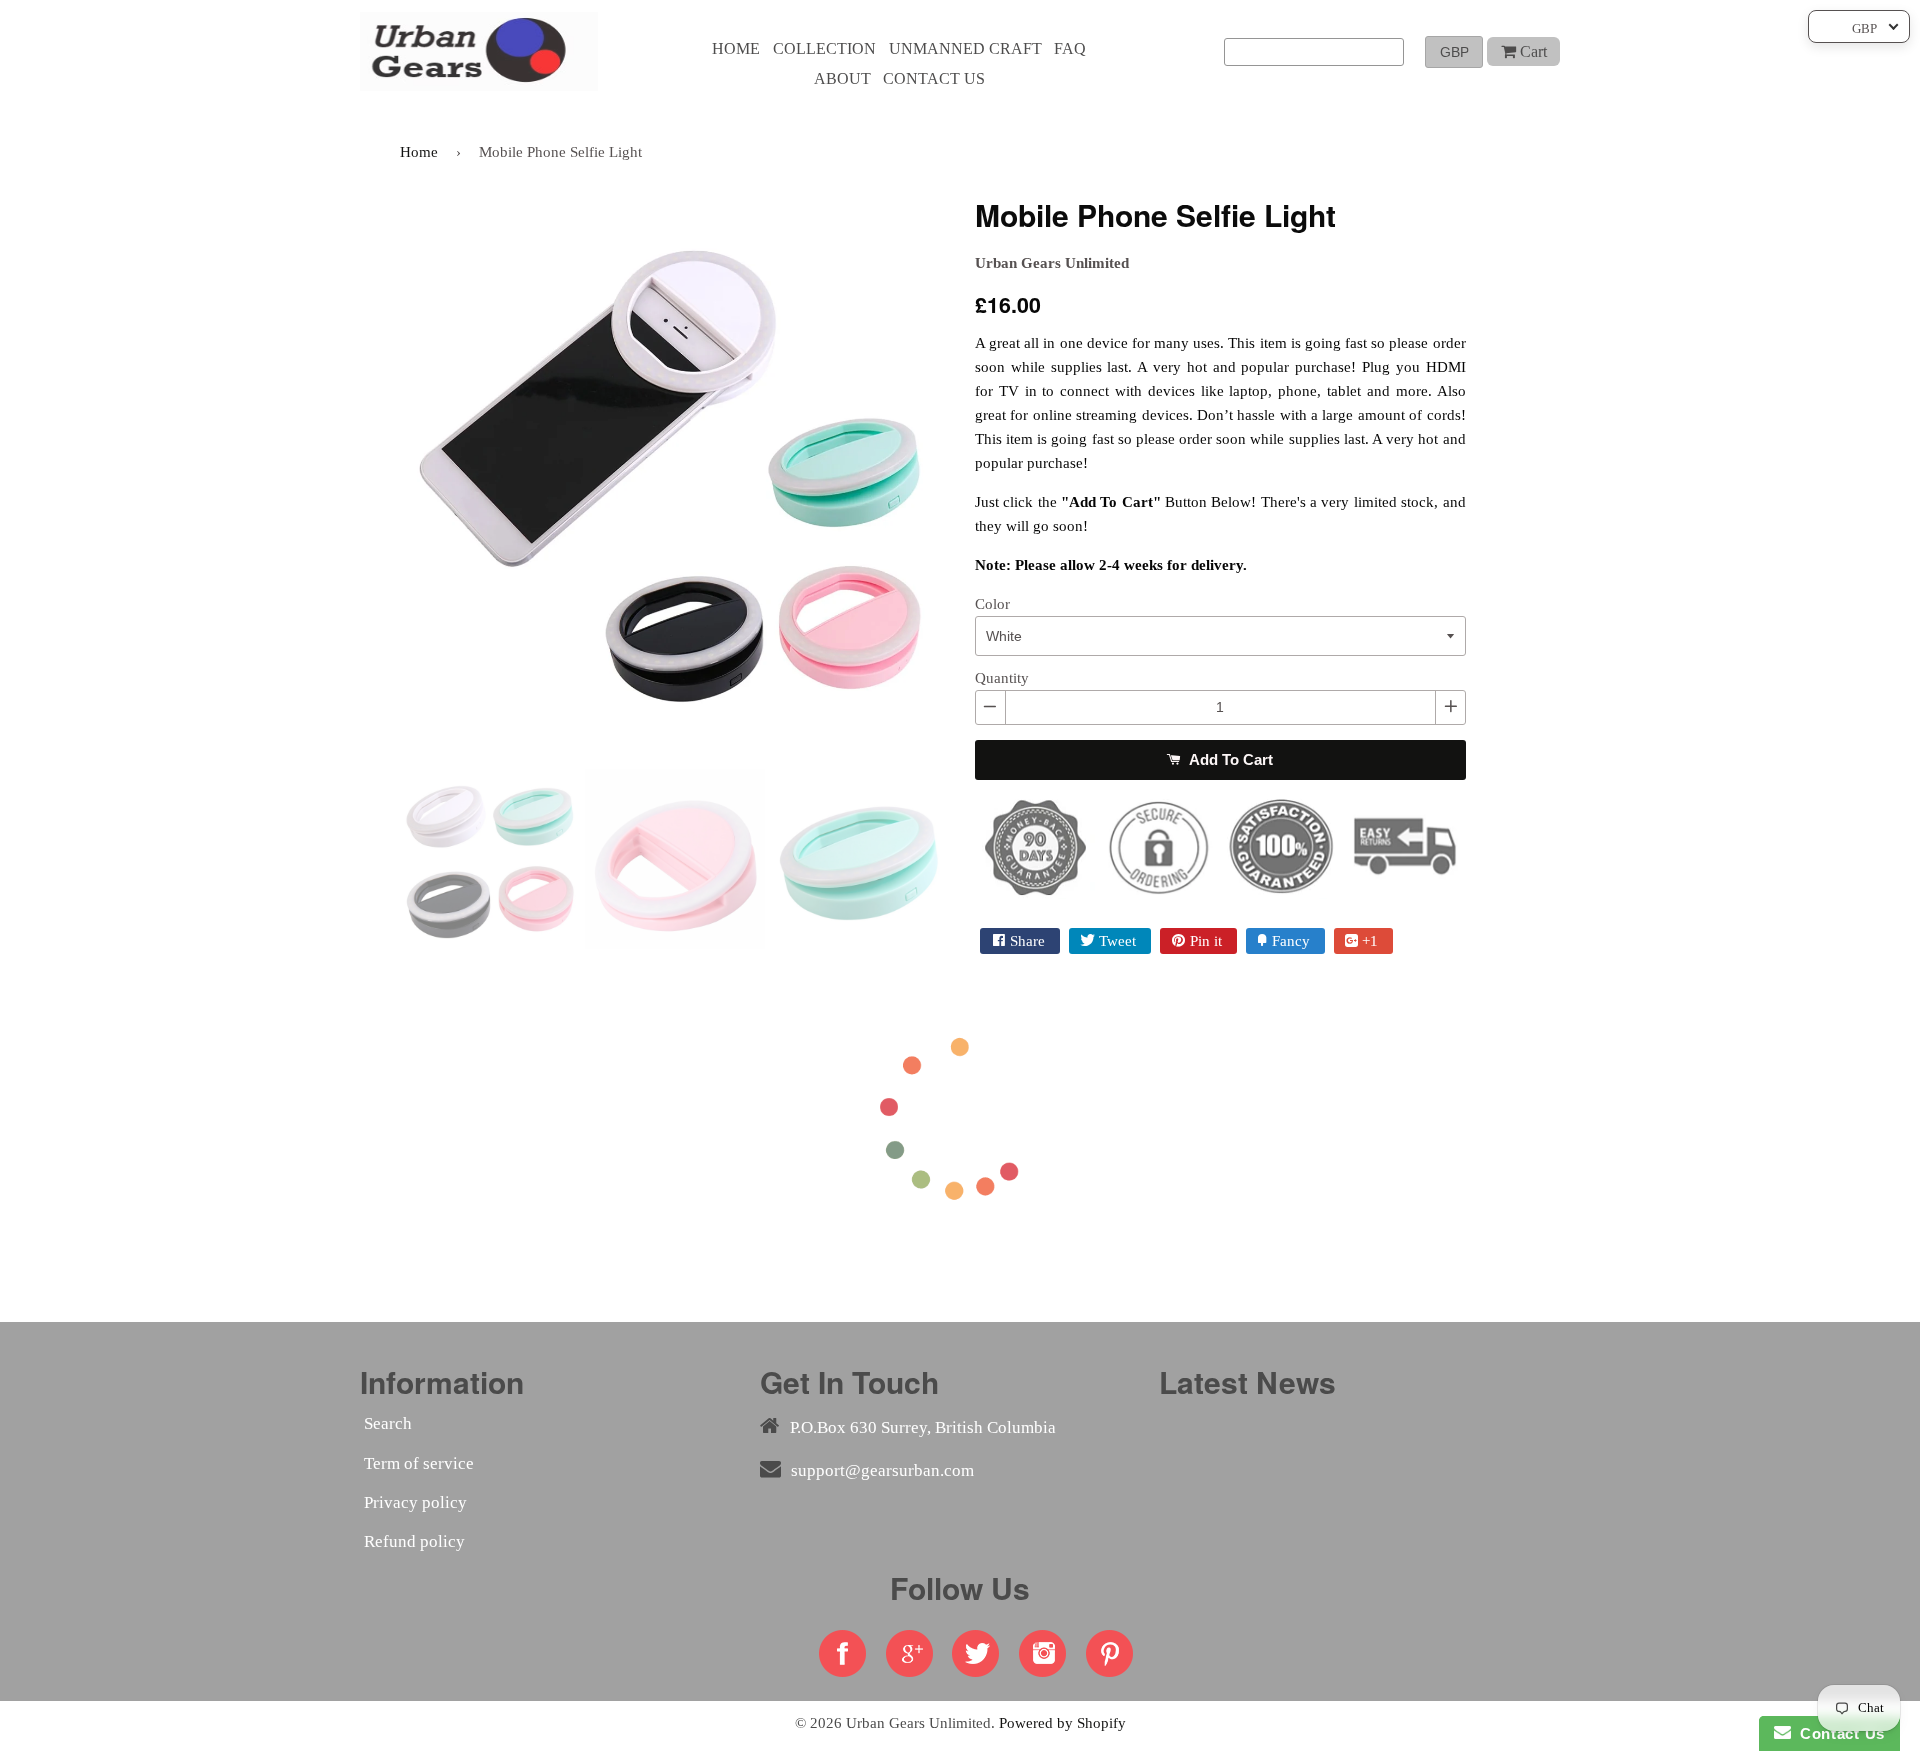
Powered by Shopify (1062, 1722)
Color (992, 604)
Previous (370, 474)
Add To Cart (1229, 759)
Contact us (934, 78)
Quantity (1002, 678)
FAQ (1070, 48)
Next (975, 474)
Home (736, 48)
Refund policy (414, 1541)
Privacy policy (415, 1502)
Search (388, 1423)
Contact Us (1838, 1733)
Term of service (419, 1463)
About (842, 78)
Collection (824, 48)
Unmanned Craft (965, 48)
